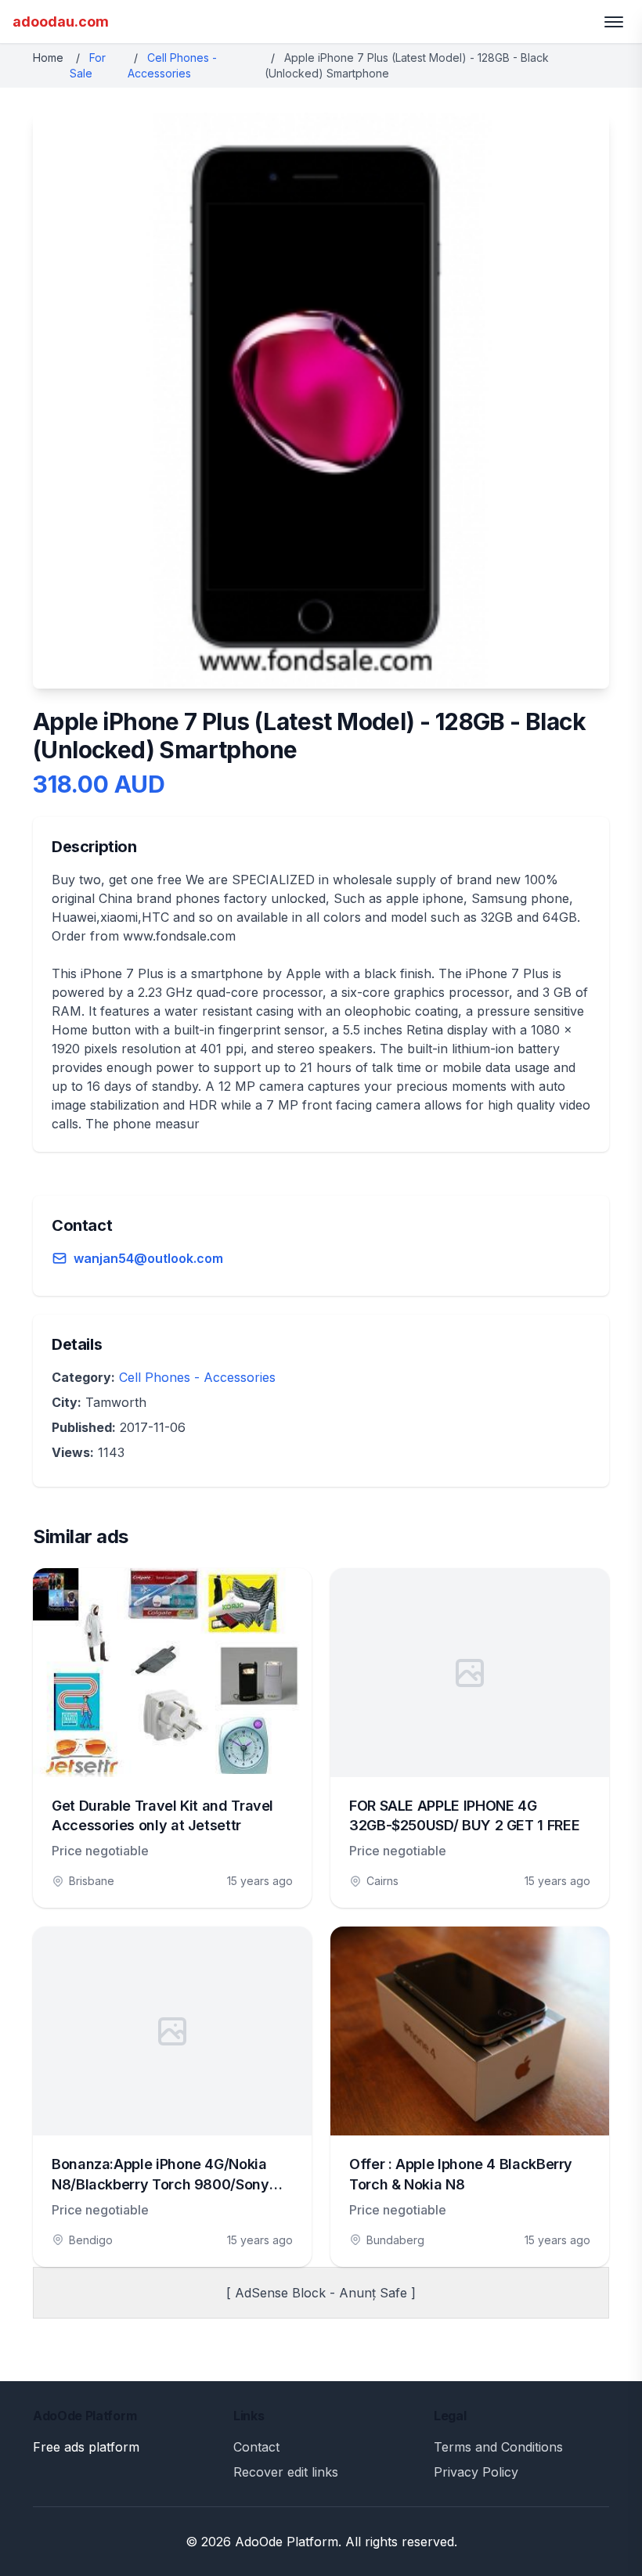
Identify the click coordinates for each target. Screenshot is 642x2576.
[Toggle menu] (614, 22)
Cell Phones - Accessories (197, 1377)
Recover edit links (286, 2472)
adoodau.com (61, 22)
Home (48, 58)
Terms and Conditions (498, 2447)
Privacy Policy (476, 2472)
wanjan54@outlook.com (148, 1258)
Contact (256, 2447)
